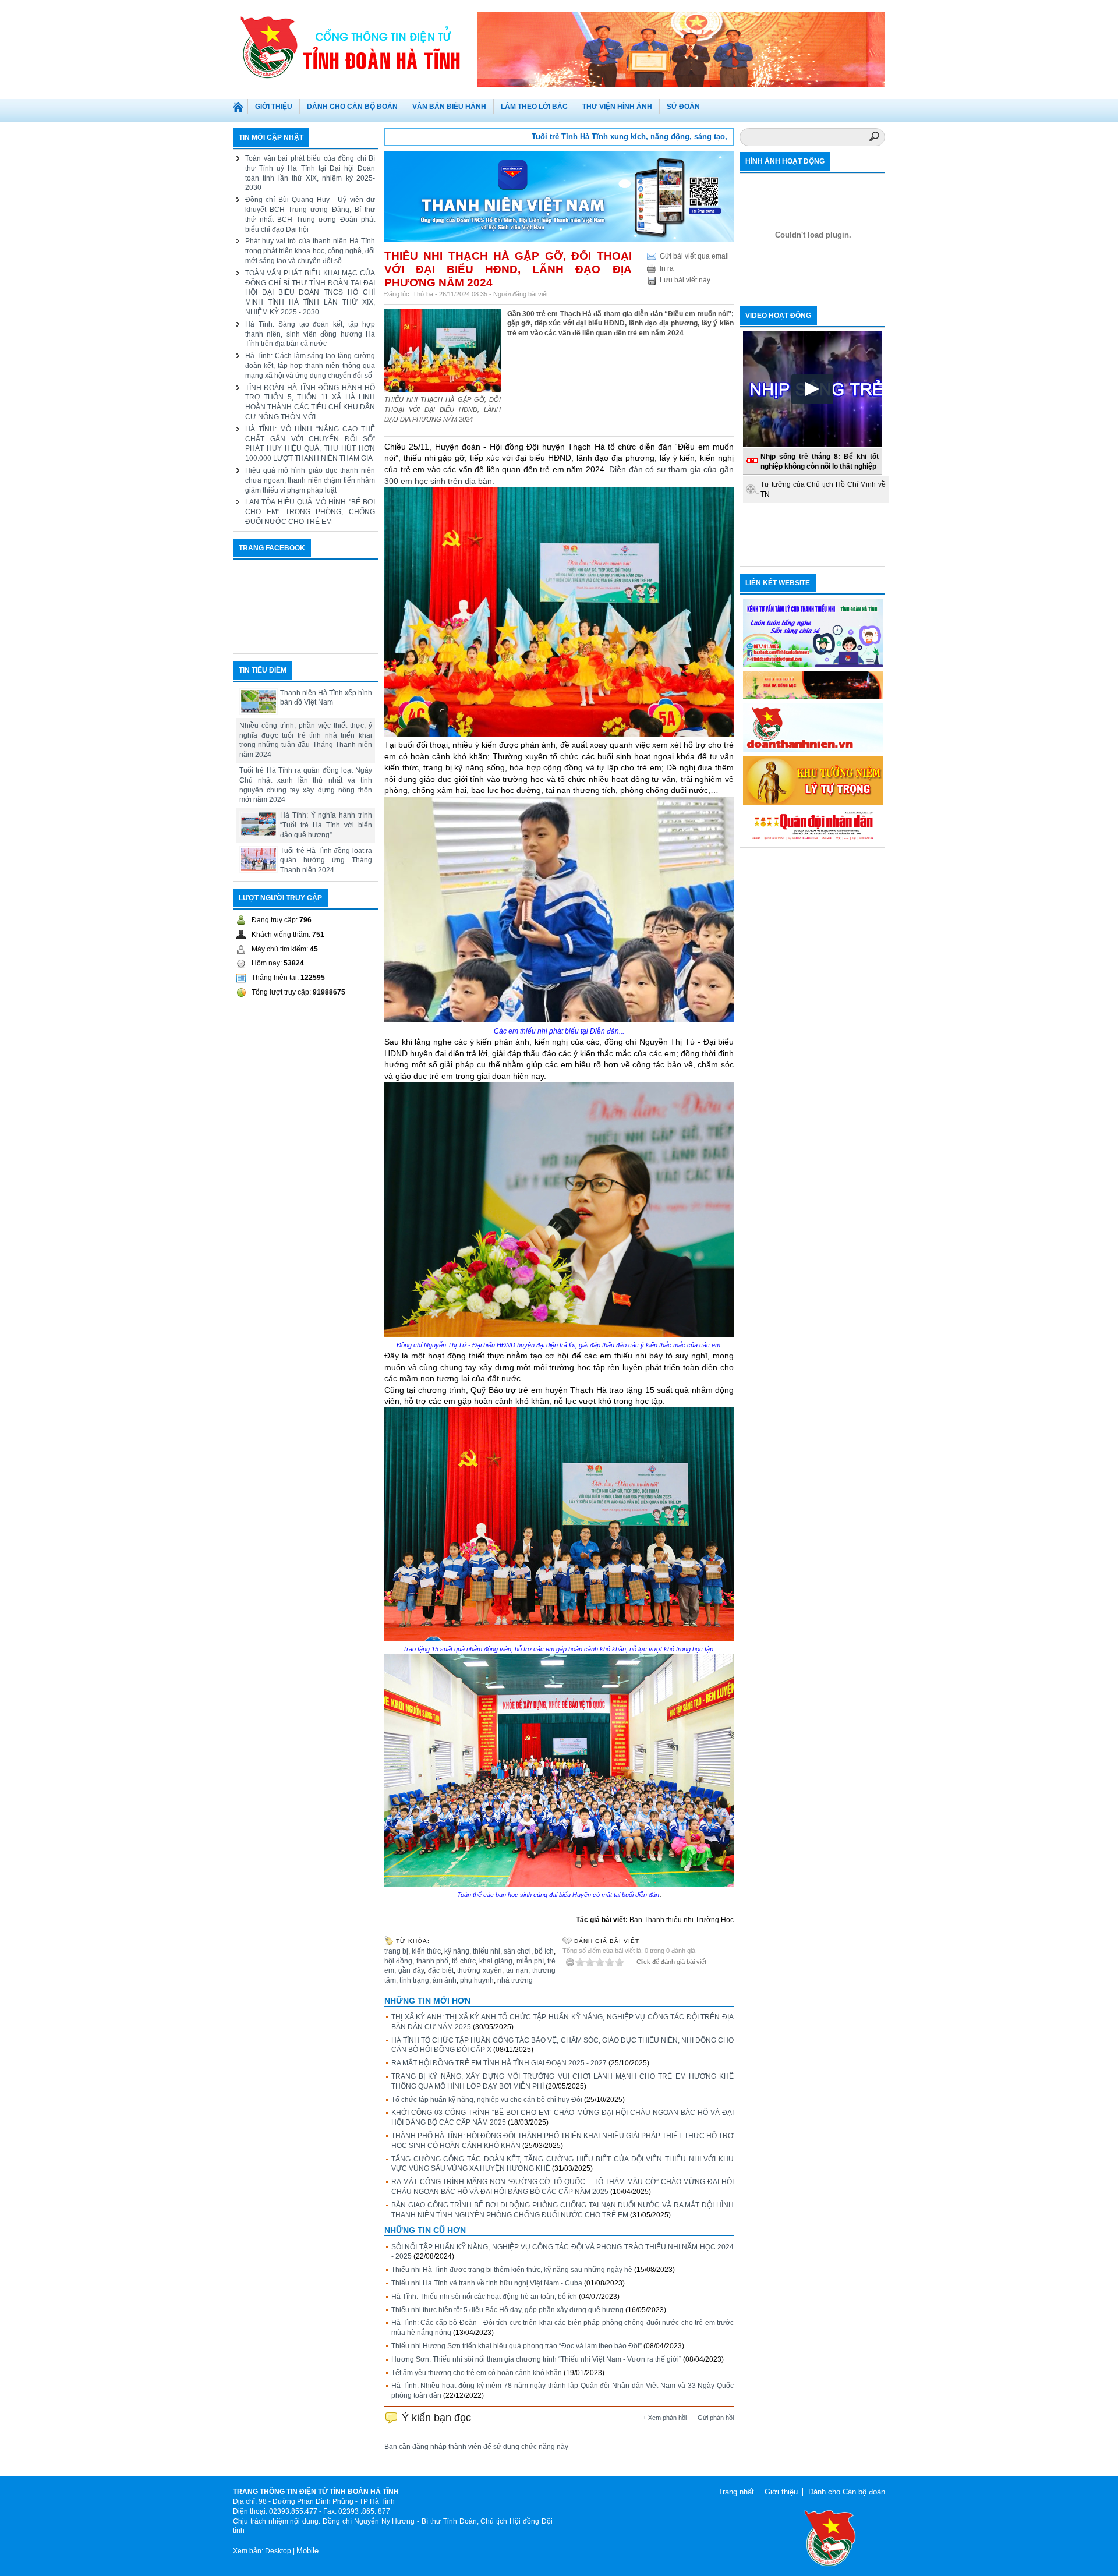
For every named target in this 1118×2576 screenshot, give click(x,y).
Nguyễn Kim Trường (583, 294)
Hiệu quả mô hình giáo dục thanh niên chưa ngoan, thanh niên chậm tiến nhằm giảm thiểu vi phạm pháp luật (310, 480)
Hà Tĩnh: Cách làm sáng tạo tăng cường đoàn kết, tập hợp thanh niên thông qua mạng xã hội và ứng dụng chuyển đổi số (310, 366)
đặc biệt (441, 1970)
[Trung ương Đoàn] (813, 750)
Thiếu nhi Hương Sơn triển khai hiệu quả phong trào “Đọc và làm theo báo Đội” (516, 2346)
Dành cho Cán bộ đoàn (847, 2492)
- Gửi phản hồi (714, 2418)
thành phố (432, 1961)
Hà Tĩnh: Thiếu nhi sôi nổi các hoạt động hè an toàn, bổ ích (484, 2297)
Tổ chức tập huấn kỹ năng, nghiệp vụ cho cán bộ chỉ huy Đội (487, 2100)
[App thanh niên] (559, 239)
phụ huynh (477, 1980)
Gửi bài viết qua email (694, 256)
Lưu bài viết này (685, 280)
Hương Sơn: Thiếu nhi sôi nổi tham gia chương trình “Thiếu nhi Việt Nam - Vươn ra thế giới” (536, 2359)
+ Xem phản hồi (665, 2418)
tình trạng (414, 1980)
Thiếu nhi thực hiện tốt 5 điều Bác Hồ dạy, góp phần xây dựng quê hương (507, 2310)
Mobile (307, 2551)
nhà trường (515, 1980)
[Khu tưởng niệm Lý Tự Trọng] (813, 803)
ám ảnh (445, 1980)
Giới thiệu (781, 2492)
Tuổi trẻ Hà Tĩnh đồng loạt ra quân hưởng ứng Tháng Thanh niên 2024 (326, 861)
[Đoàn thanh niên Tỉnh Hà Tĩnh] (355, 46)
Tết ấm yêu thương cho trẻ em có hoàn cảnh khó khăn (477, 2373)
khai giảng (496, 1961)
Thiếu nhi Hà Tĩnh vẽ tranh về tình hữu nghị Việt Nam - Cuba (487, 2283)
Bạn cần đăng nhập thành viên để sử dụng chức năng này (476, 2447)
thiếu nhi (487, 1951)
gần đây (411, 1970)
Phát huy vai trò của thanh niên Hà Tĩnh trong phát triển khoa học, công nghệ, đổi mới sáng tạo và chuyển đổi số (310, 251)
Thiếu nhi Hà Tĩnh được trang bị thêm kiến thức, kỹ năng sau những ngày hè (512, 2270)
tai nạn (517, 1970)
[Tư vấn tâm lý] (813, 665)
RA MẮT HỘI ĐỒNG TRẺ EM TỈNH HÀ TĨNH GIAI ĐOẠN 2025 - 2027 (499, 2063)
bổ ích (544, 1951)
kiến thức (426, 1951)
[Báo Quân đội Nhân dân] (813, 840)
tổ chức (464, 1961)
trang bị (396, 1951)
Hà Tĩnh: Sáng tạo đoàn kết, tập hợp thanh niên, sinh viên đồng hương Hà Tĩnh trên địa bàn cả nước (310, 334)
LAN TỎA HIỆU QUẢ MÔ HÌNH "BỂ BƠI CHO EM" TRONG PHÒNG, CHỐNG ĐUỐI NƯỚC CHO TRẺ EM (310, 512)
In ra (667, 268)
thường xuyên (480, 1970)
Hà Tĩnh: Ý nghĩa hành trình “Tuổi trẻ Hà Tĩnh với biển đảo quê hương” (326, 825)
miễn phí (530, 1961)
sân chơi (517, 1951)
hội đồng (398, 1961)
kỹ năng (457, 1951)
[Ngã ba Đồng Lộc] (813, 697)
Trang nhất (240, 109)
